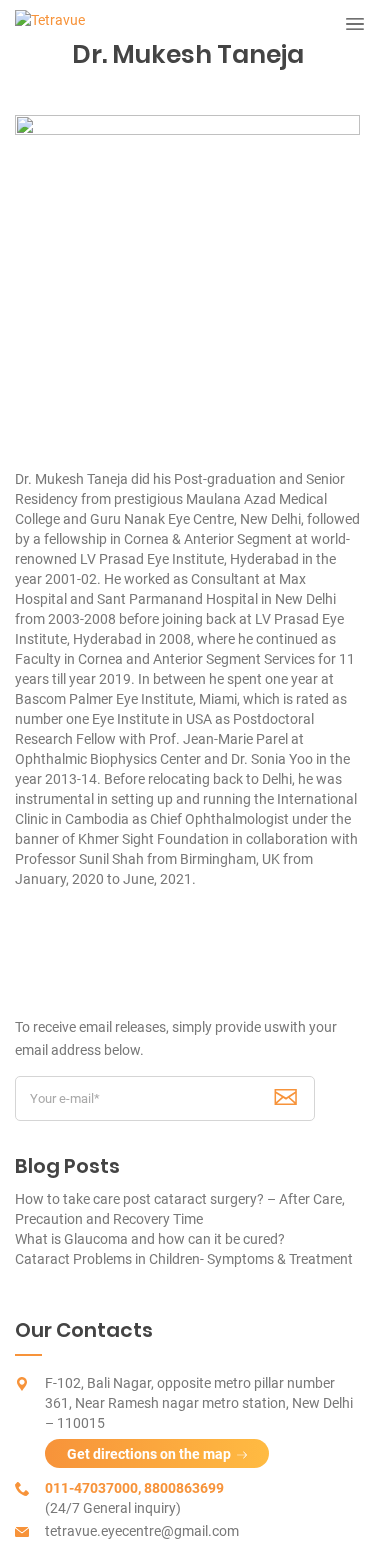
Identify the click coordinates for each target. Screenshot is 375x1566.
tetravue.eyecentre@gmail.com (142, 1531)
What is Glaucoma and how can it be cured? (150, 1239)
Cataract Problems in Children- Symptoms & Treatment (184, 1259)
